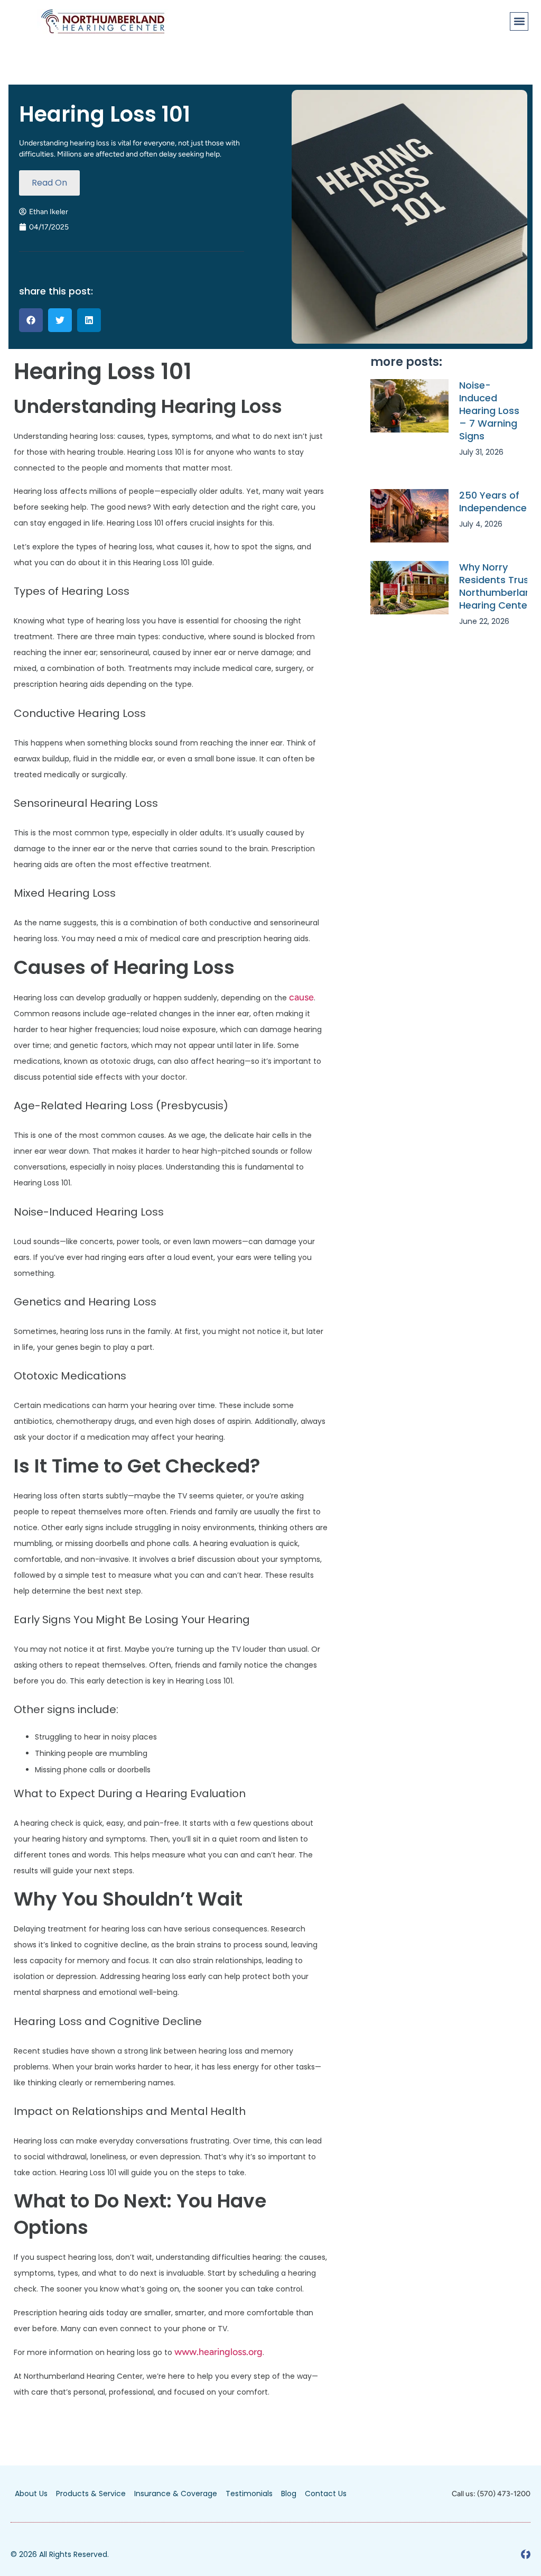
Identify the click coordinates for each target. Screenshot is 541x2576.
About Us (31, 2494)
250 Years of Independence (493, 502)
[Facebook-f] (526, 2554)
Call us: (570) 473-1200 (491, 2494)
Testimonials (249, 2494)
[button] (519, 21)
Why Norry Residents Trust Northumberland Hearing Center (498, 586)
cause (301, 997)
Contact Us (326, 2494)
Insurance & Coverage (176, 2494)
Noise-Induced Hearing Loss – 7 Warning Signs (489, 411)
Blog (289, 2494)
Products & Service (91, 2494)
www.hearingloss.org (218, 2352)
